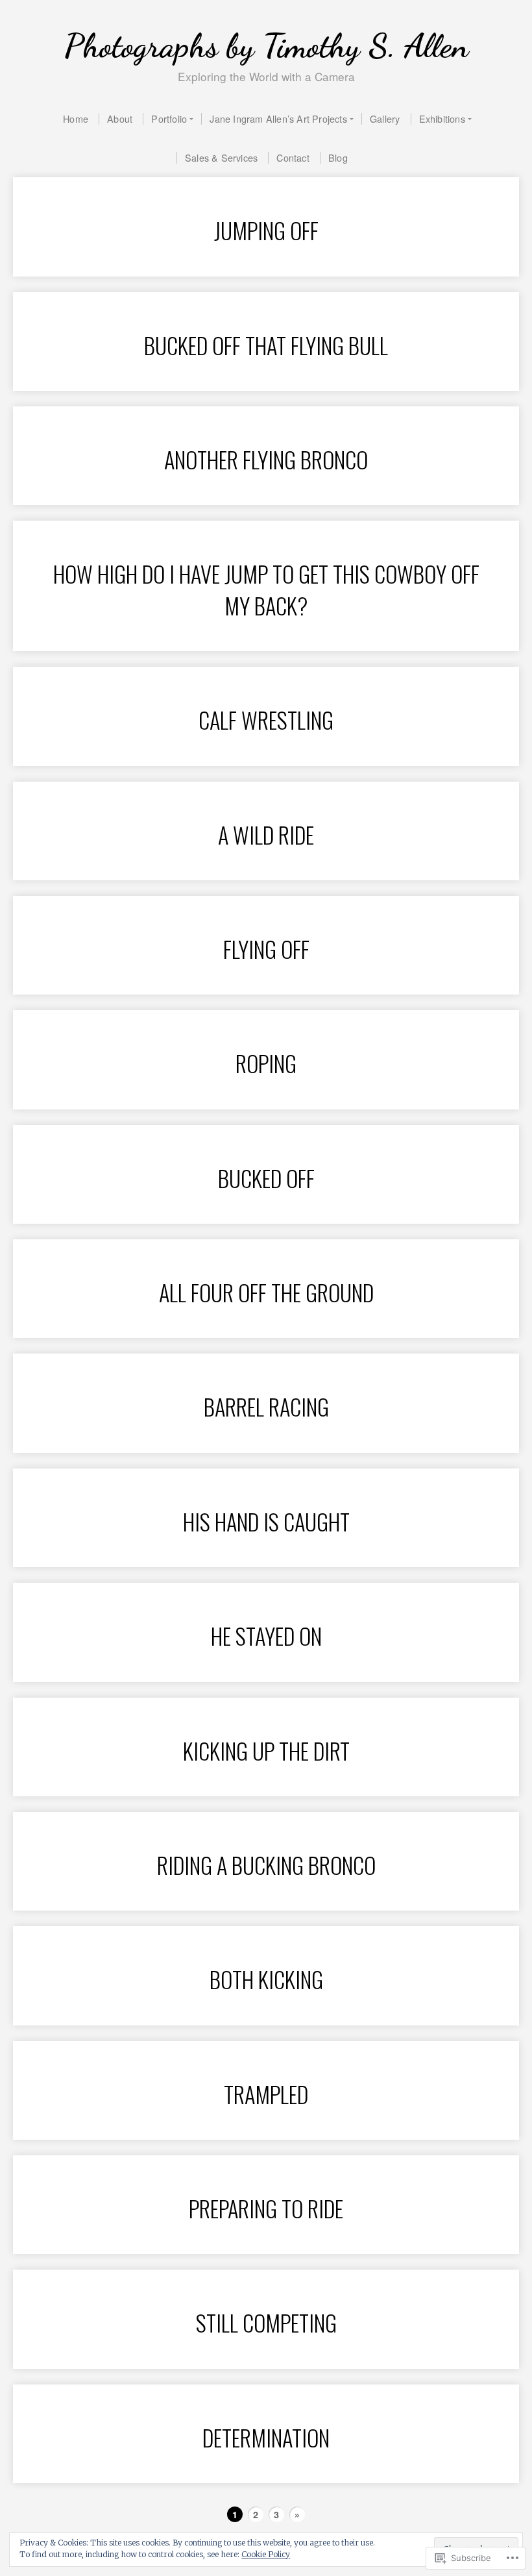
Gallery (385, 118)
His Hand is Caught (266, 1521)
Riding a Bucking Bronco (266, 1865)
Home (76, 118)
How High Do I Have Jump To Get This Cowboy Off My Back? (266, 589)
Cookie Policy (266, 2554)
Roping (266, 1063)
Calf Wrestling (266, 720)
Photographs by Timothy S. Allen (266, 46)
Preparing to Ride (266, 2208)
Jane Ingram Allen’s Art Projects (278, 118)
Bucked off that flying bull (266, 345)
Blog (338, 157)
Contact (293, 157)
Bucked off (266, 1178)
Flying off (266, 949)
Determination (266, 2437)
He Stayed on (266, 1636)
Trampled (266, 2094)
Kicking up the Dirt (266, 1751)
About (120, 118)
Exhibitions (442, 118)
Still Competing (266, 2322)
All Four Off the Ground (266, 1292)
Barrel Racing (266, 1406)
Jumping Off (266, 230)
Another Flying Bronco (266, 459)
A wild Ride (266, 835)
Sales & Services (221, 157)
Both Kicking (266, 1979)
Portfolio (169, 118)
